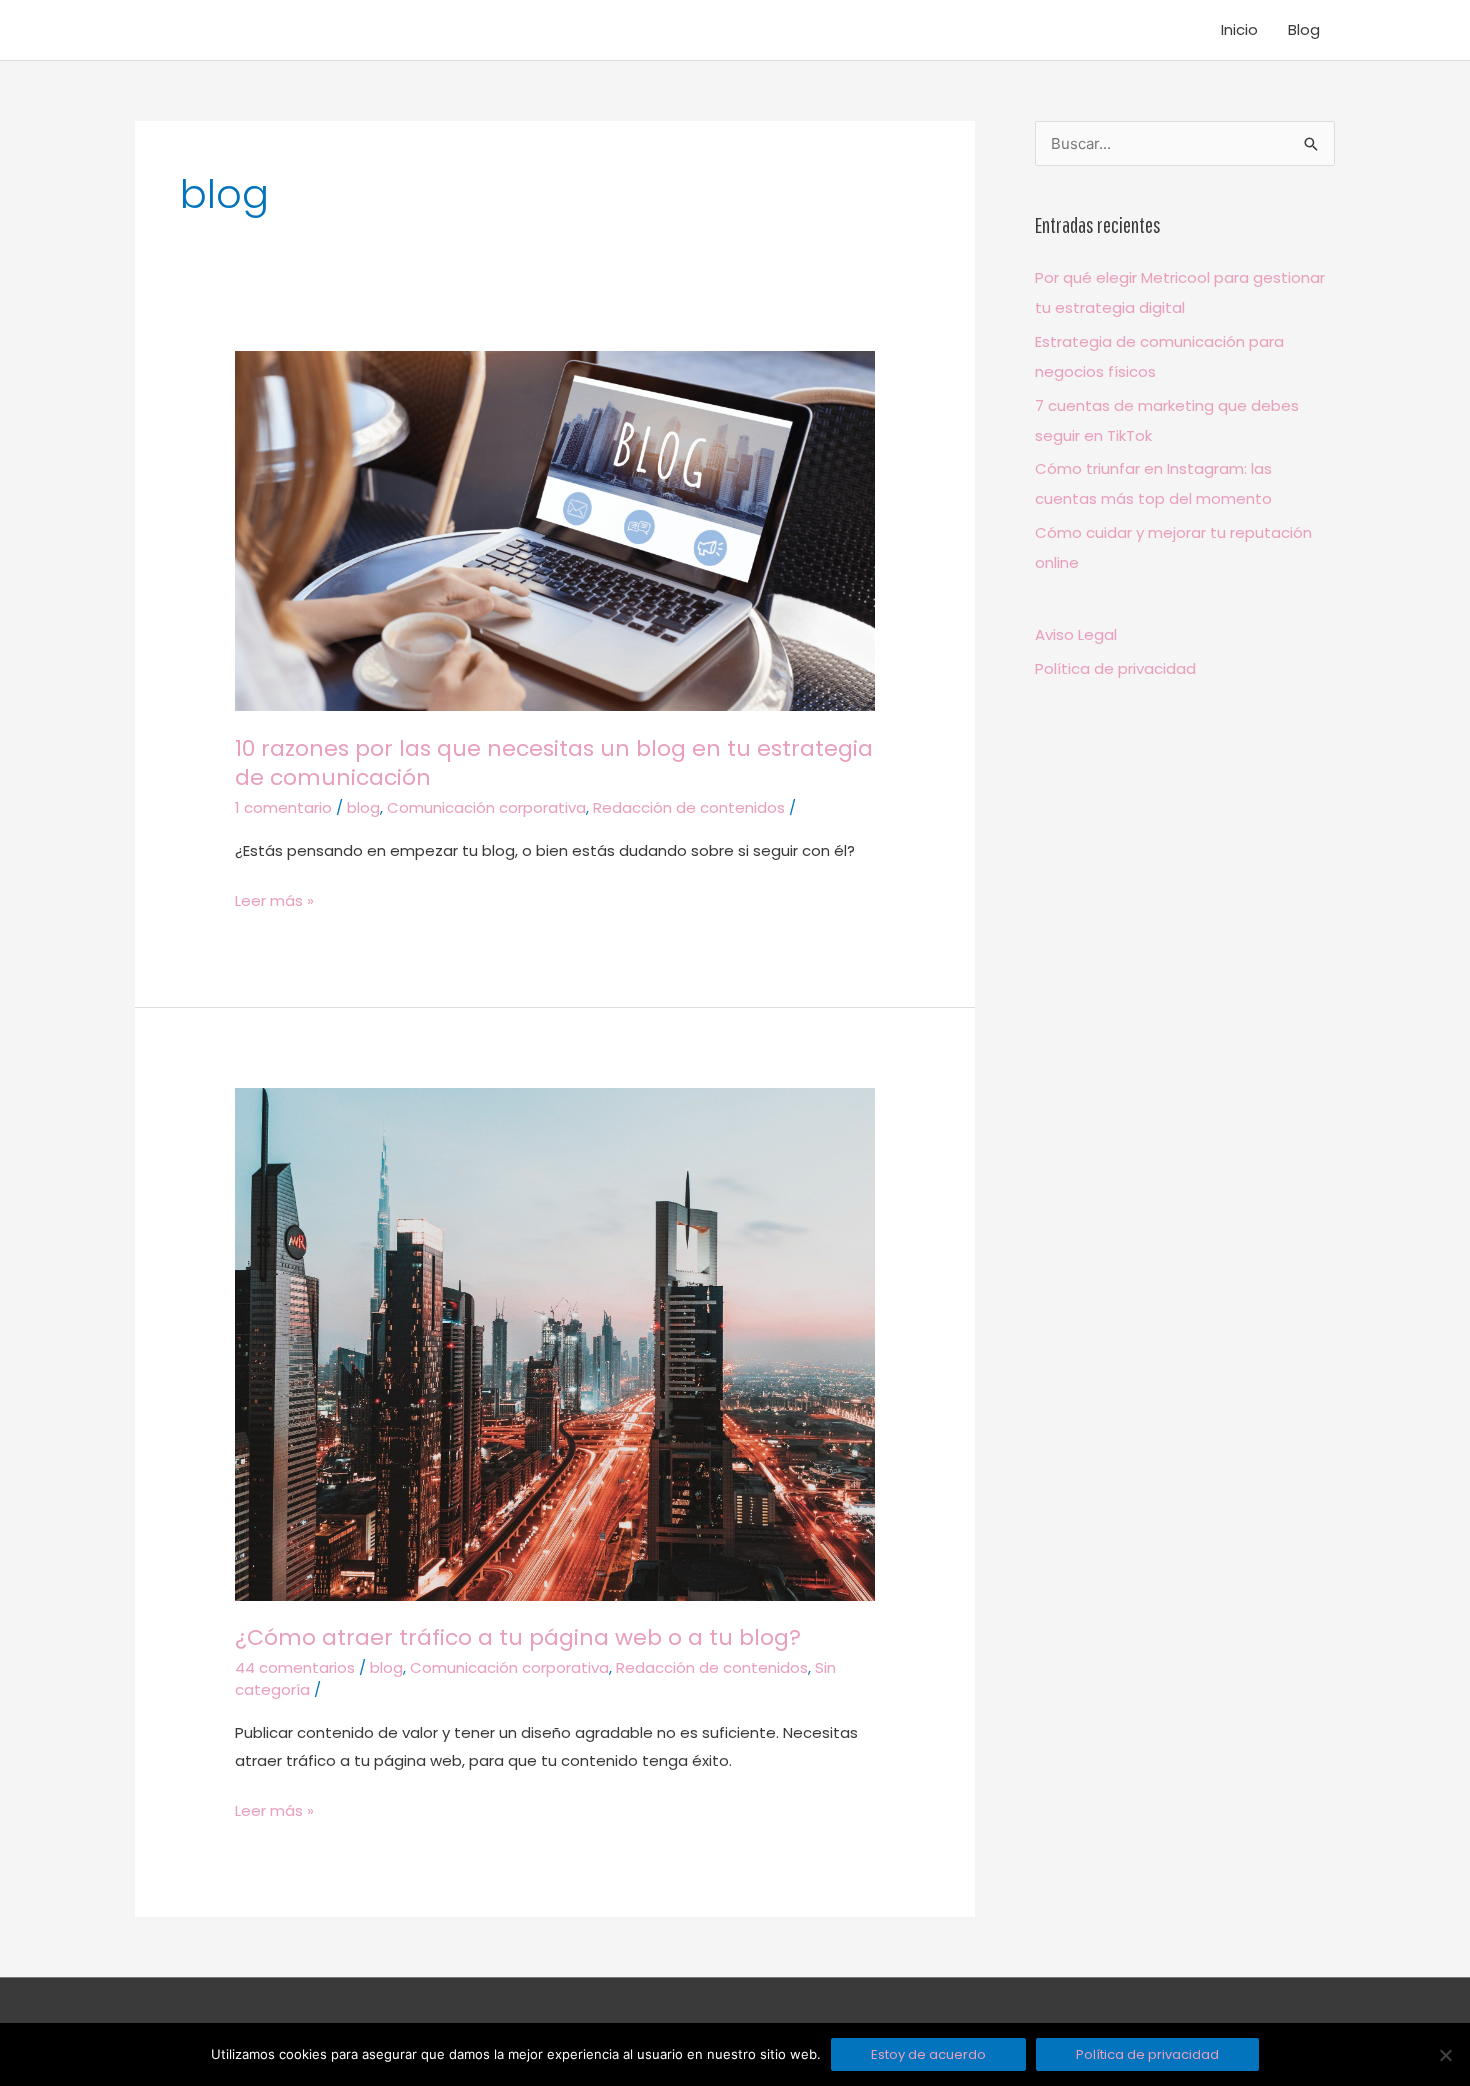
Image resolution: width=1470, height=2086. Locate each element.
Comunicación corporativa (486, 807)
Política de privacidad (1115, 668)
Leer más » (274, 899)
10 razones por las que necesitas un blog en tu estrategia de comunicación (554, 763)
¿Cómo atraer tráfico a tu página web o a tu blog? (518, 1637)
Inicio (1239, 29)
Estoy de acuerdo (928, 2054)
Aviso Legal (1076, 634)
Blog (1304, 29)
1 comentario (283, 807)
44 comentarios (295, 1667)
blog (363, 807)
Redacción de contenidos (689, 807)
